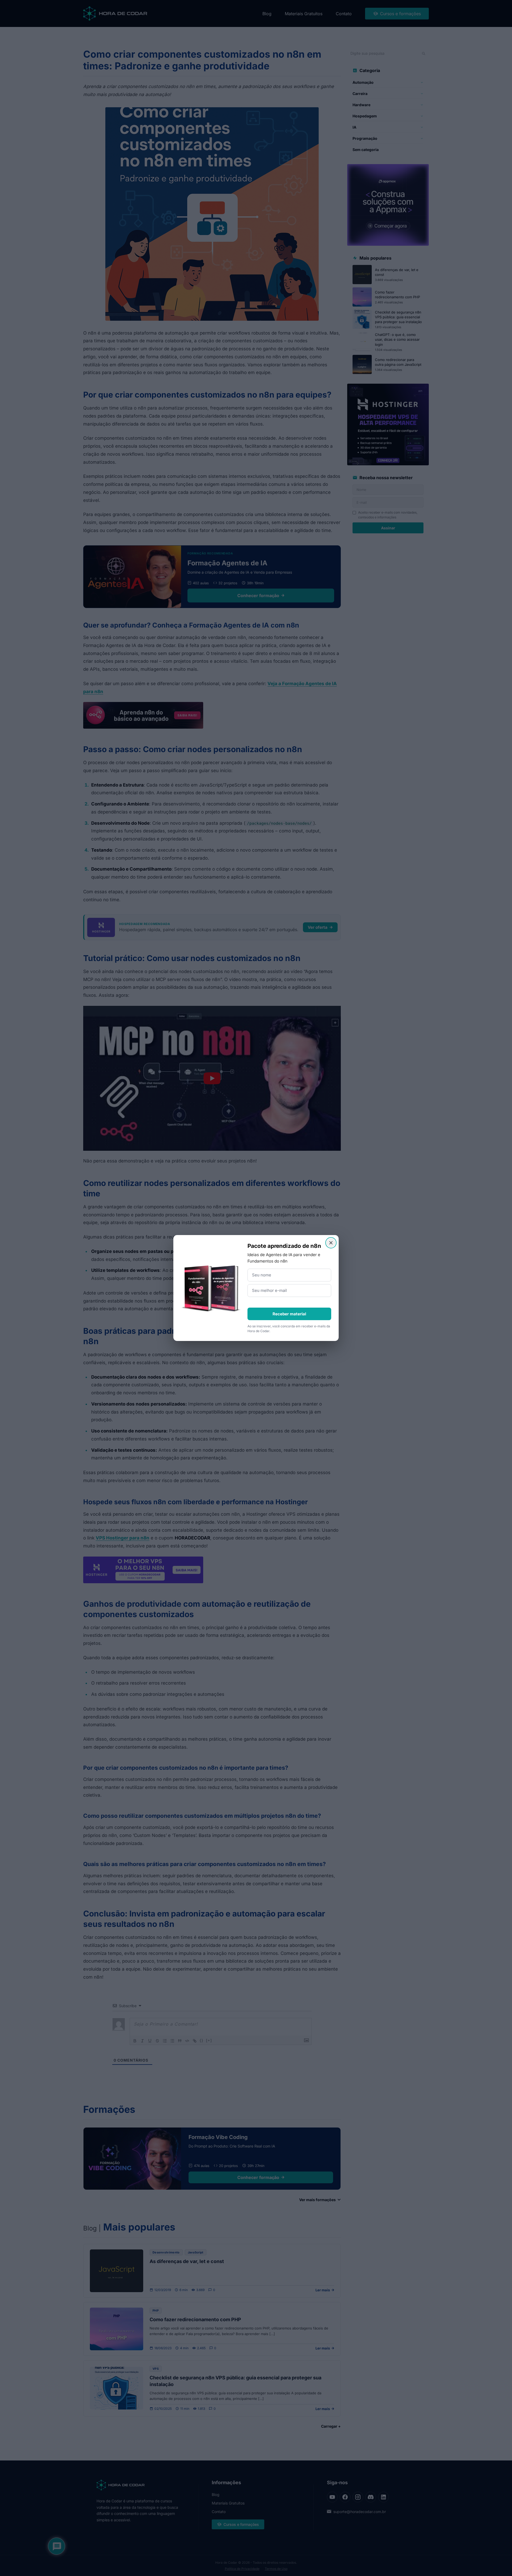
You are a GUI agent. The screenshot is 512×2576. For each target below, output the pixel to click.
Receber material (289, 1314)
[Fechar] (331, 1243)
